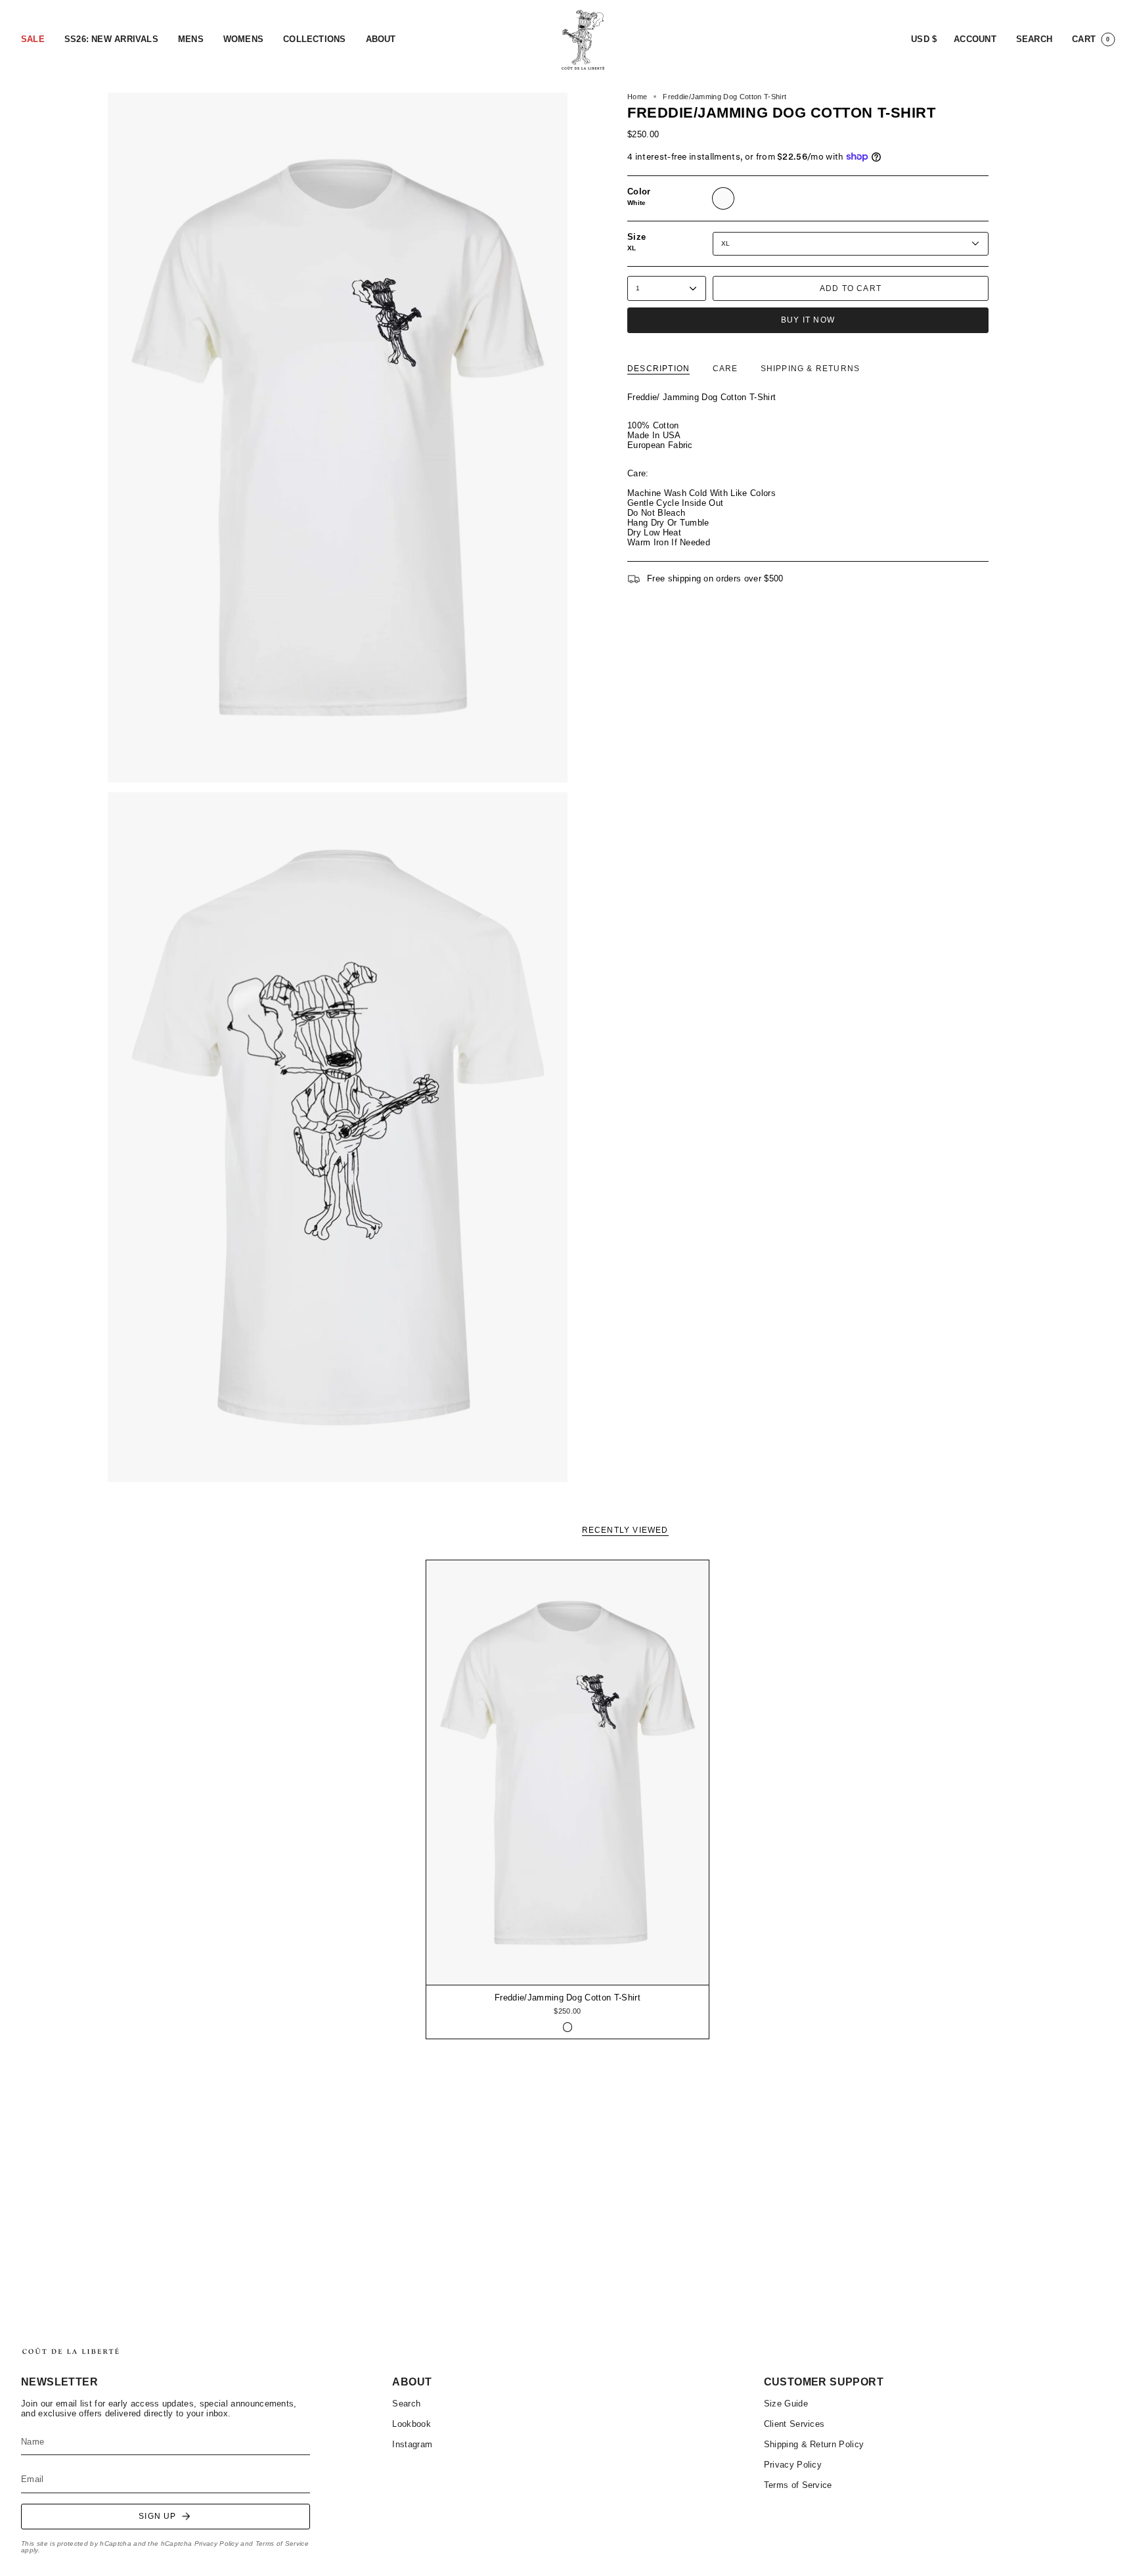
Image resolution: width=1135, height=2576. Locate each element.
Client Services (794, 2424)
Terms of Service (282, 2543)
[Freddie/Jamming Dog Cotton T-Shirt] (568, 1773)
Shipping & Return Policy (814, 2444)
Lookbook (412, 2424)
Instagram (412, 2444)
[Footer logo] (70, 2351)
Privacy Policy (216, 2543)
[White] (568, 2027)
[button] (33, 40)
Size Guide (786, 2404)
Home (637, 97)
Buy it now (808, 320)
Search (406, 2404)
